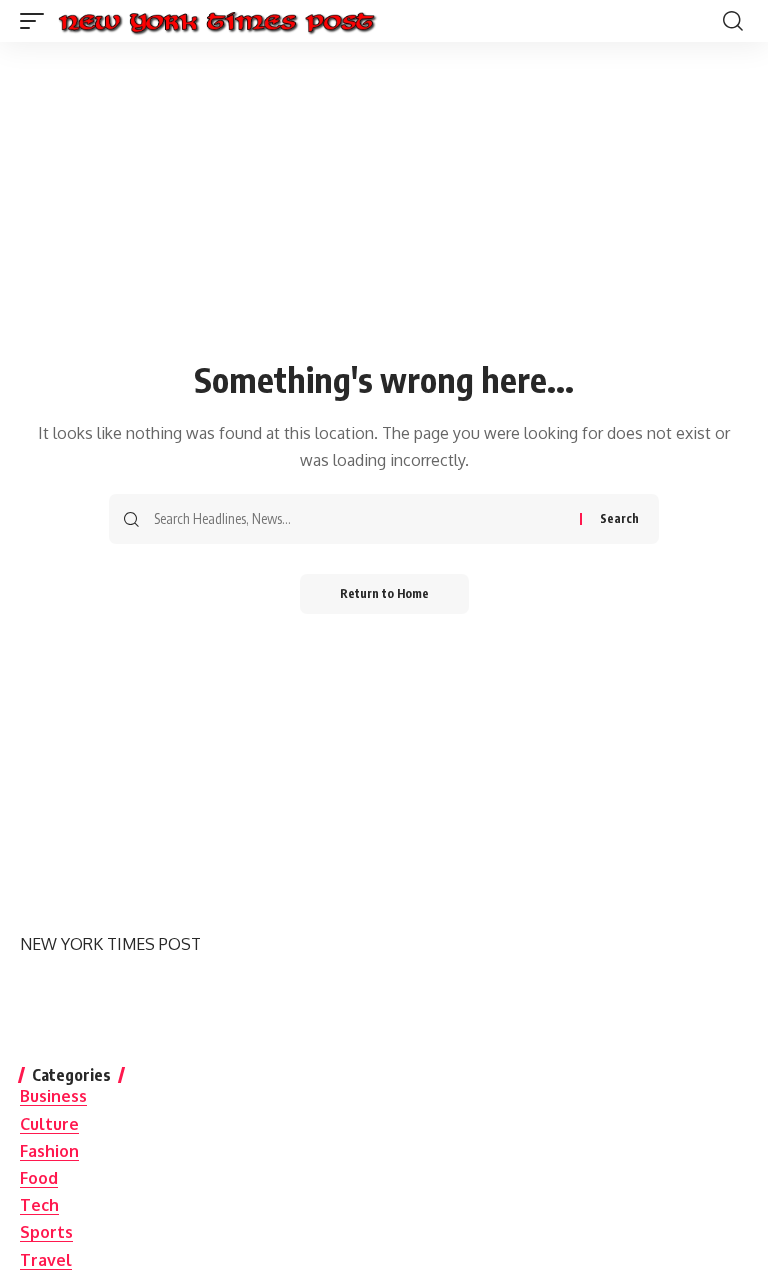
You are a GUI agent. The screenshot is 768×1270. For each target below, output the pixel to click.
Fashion (49, 1151)
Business (53, 1096)
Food (39, 1178)
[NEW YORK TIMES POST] (216, 21)
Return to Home (384, 593)
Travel (46, 1260)
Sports (46, 1232)
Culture (49, 1124)
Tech (39, 1205)
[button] (37, 21)
